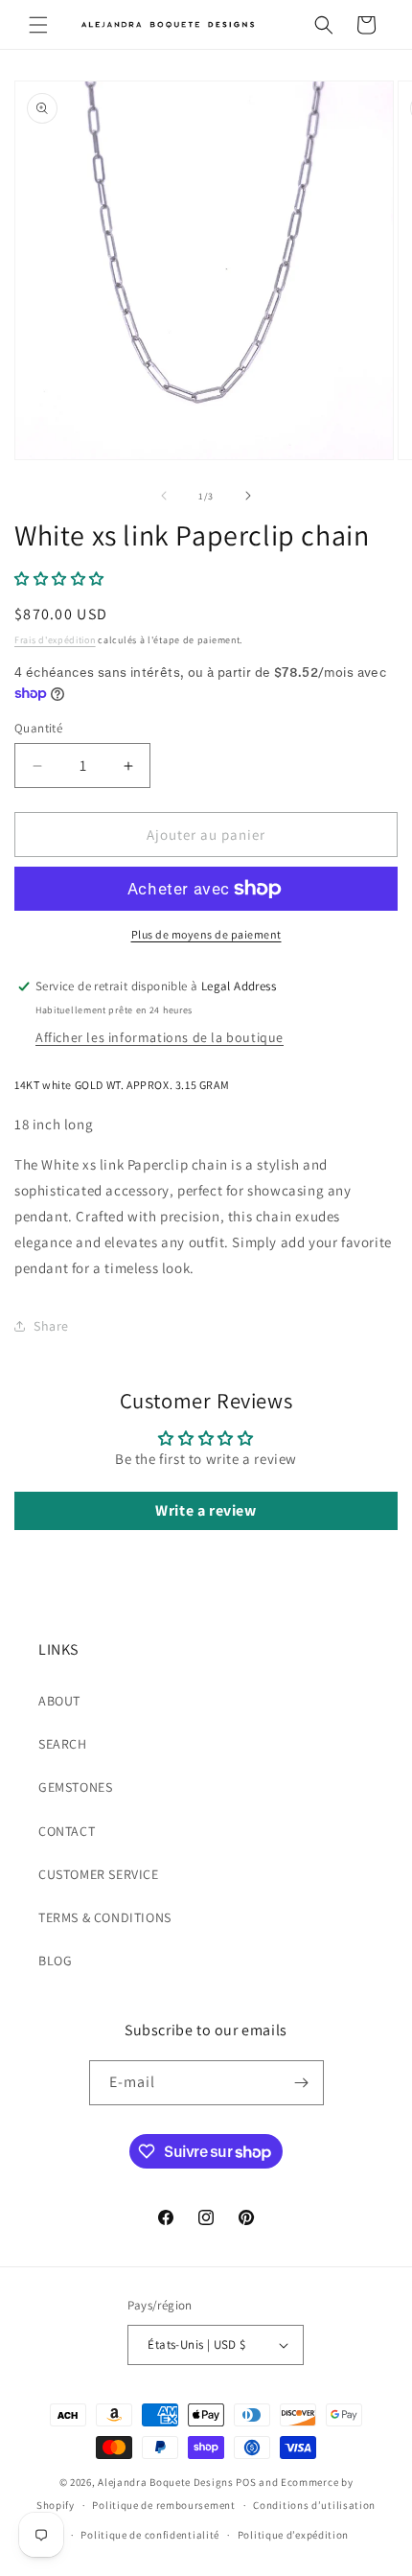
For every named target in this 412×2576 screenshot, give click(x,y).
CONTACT (67, 1831)
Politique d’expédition (293, 2535)
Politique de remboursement (163, 2505)
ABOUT (59, 1701)
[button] (38, 25)
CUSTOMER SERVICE (99, 1874)
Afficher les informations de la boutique (160, 1037)
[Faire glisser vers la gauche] (164, 496)
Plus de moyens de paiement (206, 934)
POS (246, 2482)
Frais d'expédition (55, 640)
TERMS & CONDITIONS (105, 1917)
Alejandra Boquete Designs (166, 2482)
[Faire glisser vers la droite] (248, 496)
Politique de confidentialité (150, 2535)
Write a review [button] (206, 1510)
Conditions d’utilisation (314, 2505)
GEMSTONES (75, 1787)
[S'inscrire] (302, 2083)
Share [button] (51, 1326)
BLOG (55, 1961)
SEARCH (63, 1744)
